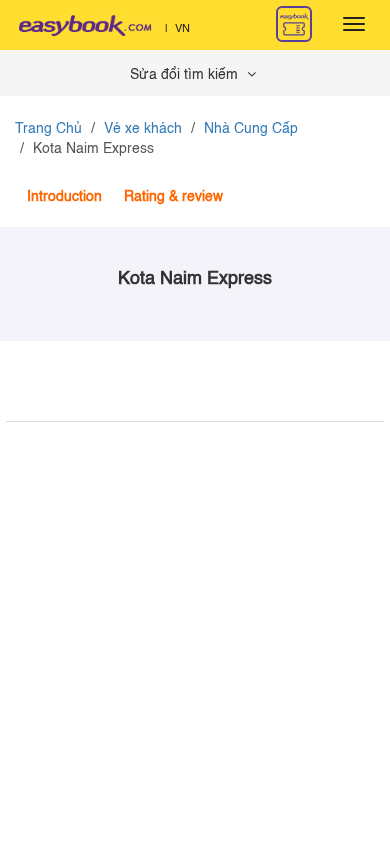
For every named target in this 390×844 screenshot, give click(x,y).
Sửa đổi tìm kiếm (186, 75)
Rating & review (173, 197)
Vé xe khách (143, 129)
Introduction (64, 197)
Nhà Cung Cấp (251, 129)
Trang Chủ (48, 129)
